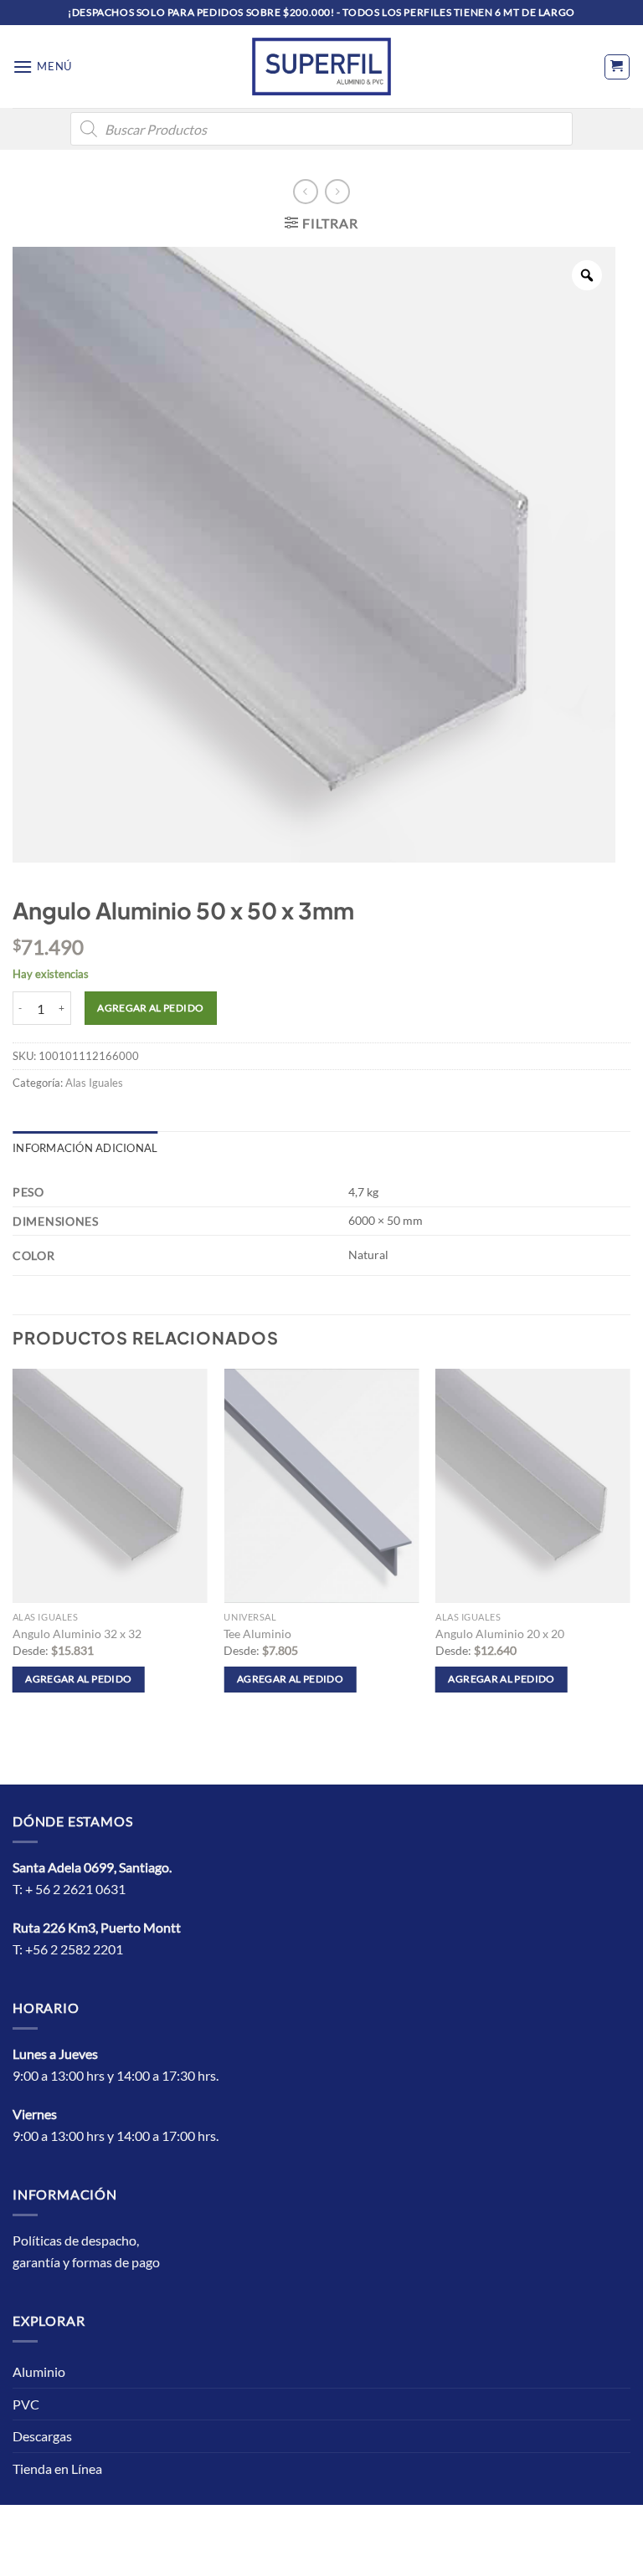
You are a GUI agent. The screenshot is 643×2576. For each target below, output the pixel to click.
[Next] (630, 1546)
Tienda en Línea (57, 2468)
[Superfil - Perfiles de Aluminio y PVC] (321, 66)
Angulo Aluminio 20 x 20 (500, 1634)
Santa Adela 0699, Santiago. (93, 1867)
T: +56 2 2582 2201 (68, 1949)
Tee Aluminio (257, 1634)
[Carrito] (617, 67)
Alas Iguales (94, 1083)
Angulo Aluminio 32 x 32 (77, 1634)
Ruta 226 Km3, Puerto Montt (97, 1927)
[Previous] (13, 1546)
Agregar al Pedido (150, 1008)
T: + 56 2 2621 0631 (69, 1889)
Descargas (42, 2436)
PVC (26, 2404)
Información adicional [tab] (85, 1148)
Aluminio (39, 2371)
